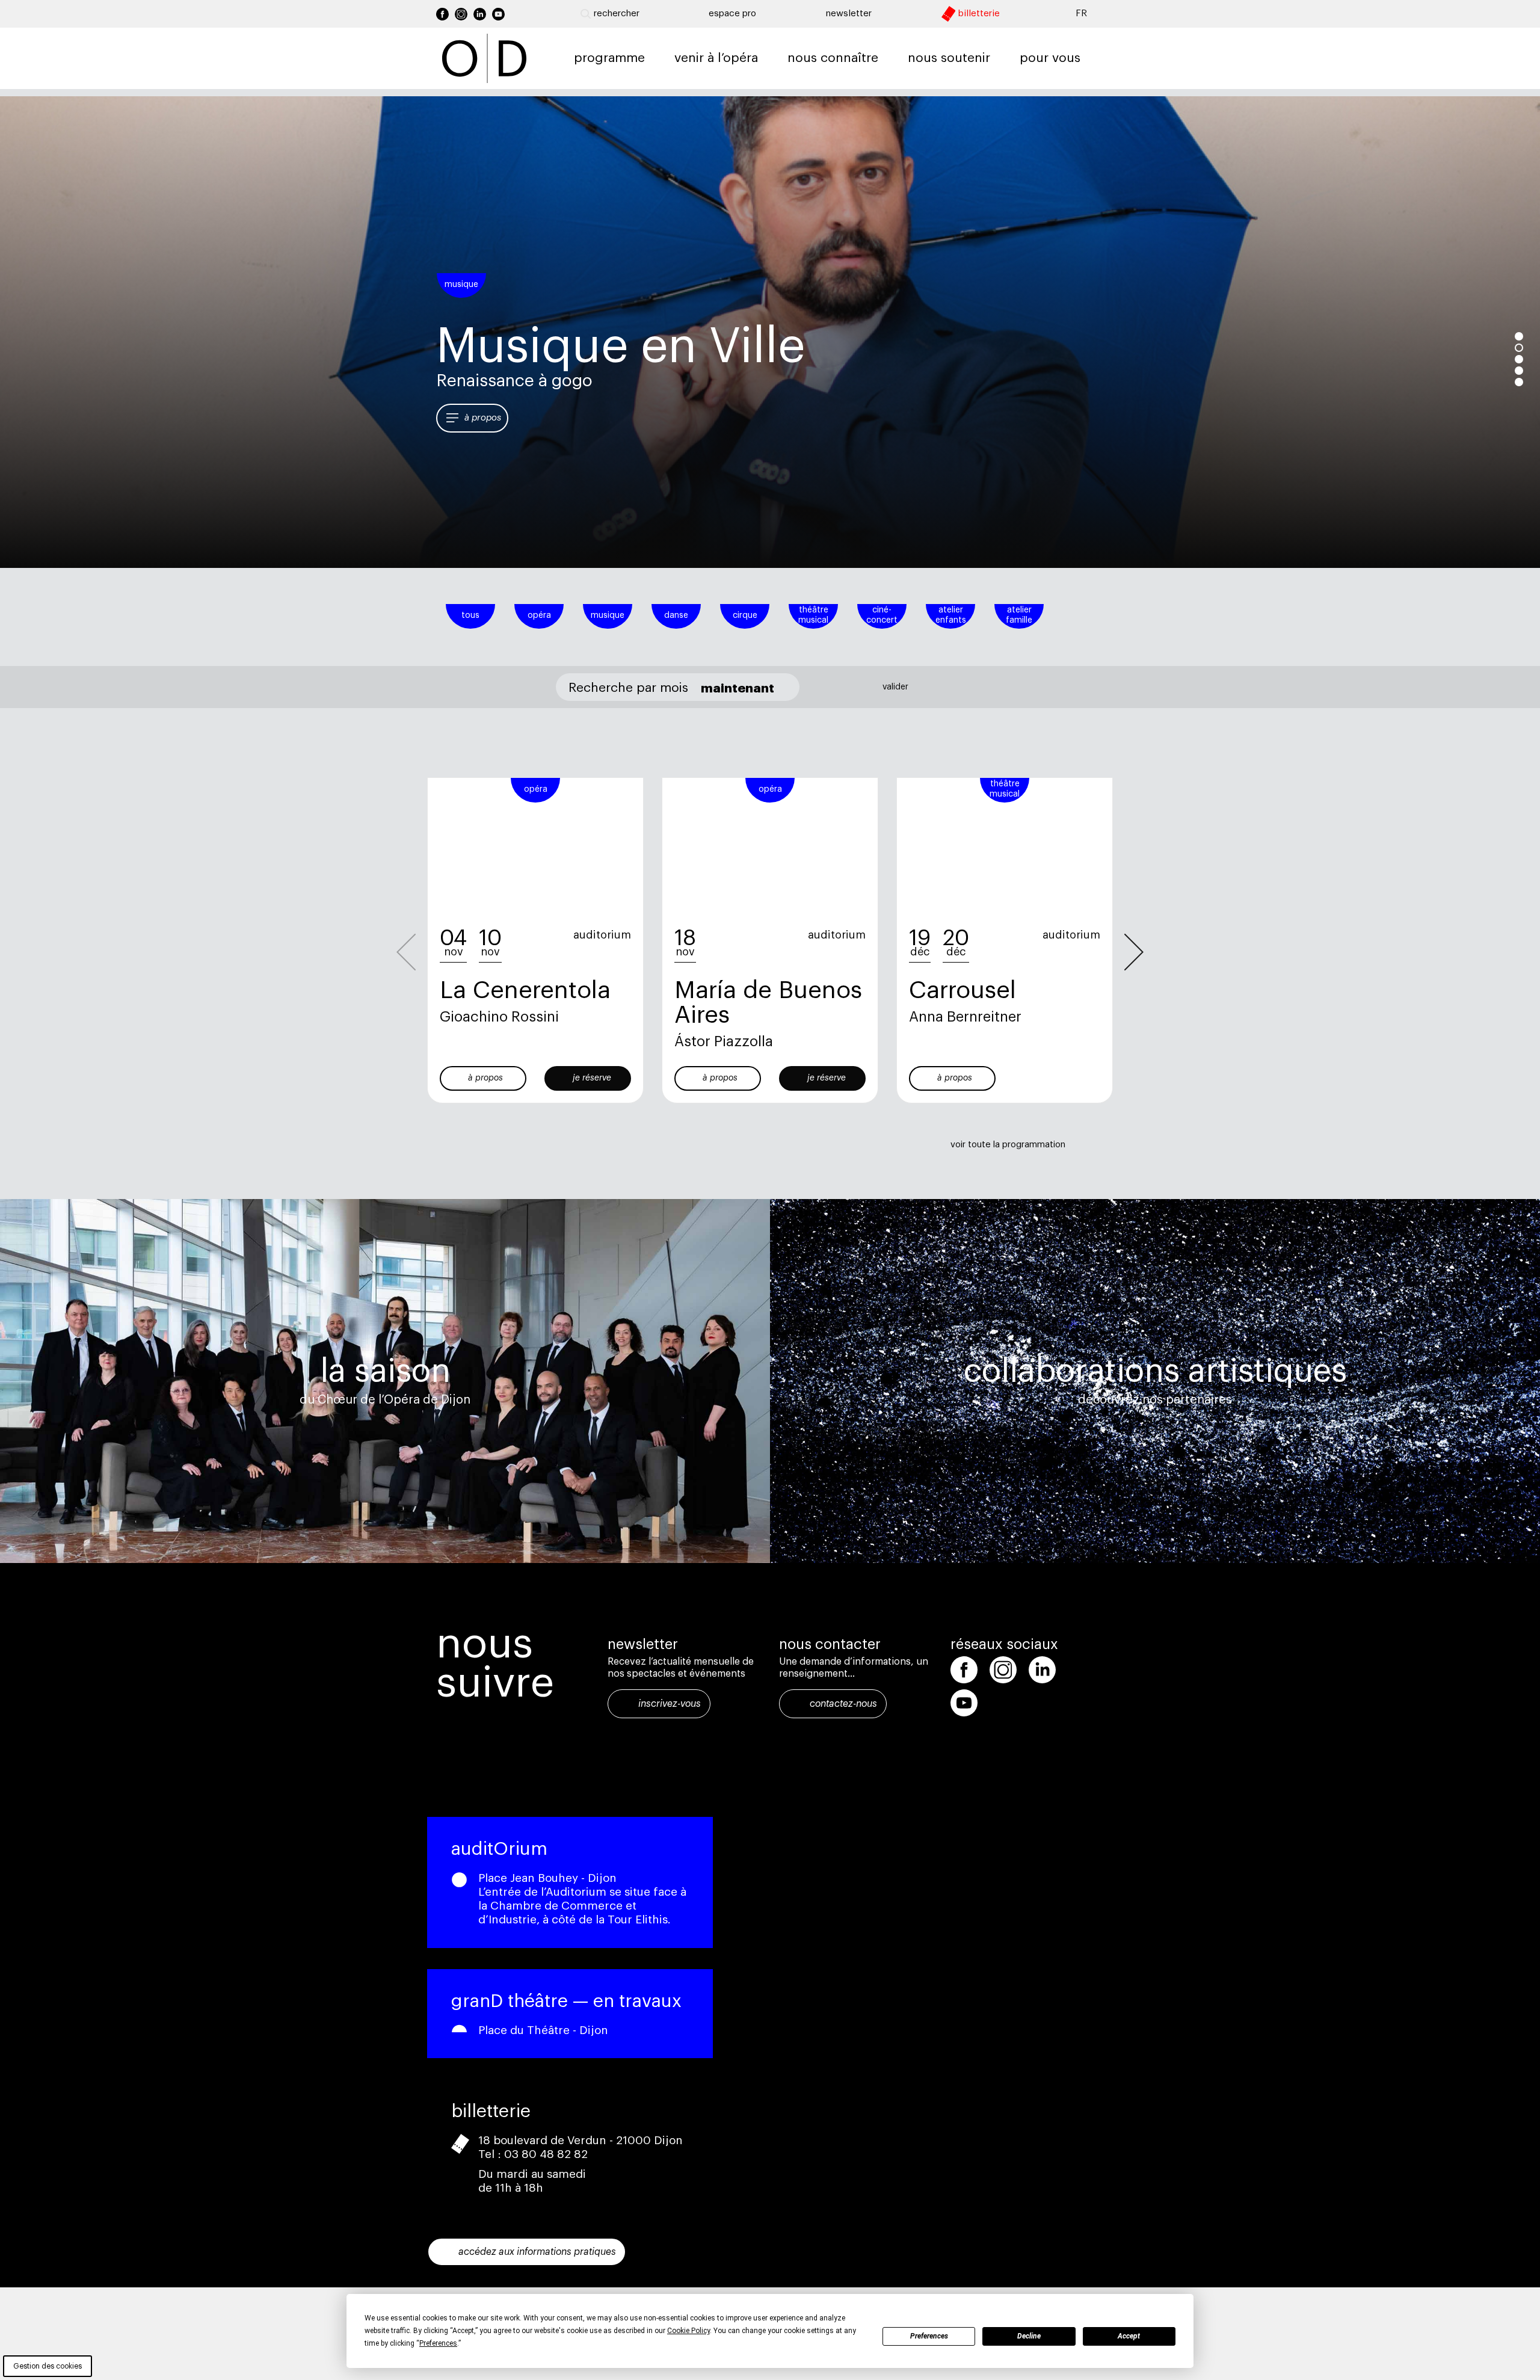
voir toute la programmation (1008, 1145)
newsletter (849, 14)
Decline (1029, 2336)
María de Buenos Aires (768, 1003)
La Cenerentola (525, 990)
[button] (1134, 952)
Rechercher (617, 14)
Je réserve (592, 1078)
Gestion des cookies (48, 2366)
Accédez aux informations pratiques (537, 2252)
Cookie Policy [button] (688, 2331)
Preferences (929, 2336)
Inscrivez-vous (670, 1704)
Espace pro (732, 14)
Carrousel (962, 990)
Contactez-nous (843, 1704)
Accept (1129, 2336)
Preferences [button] (438, 2343)
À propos (483, 418)
